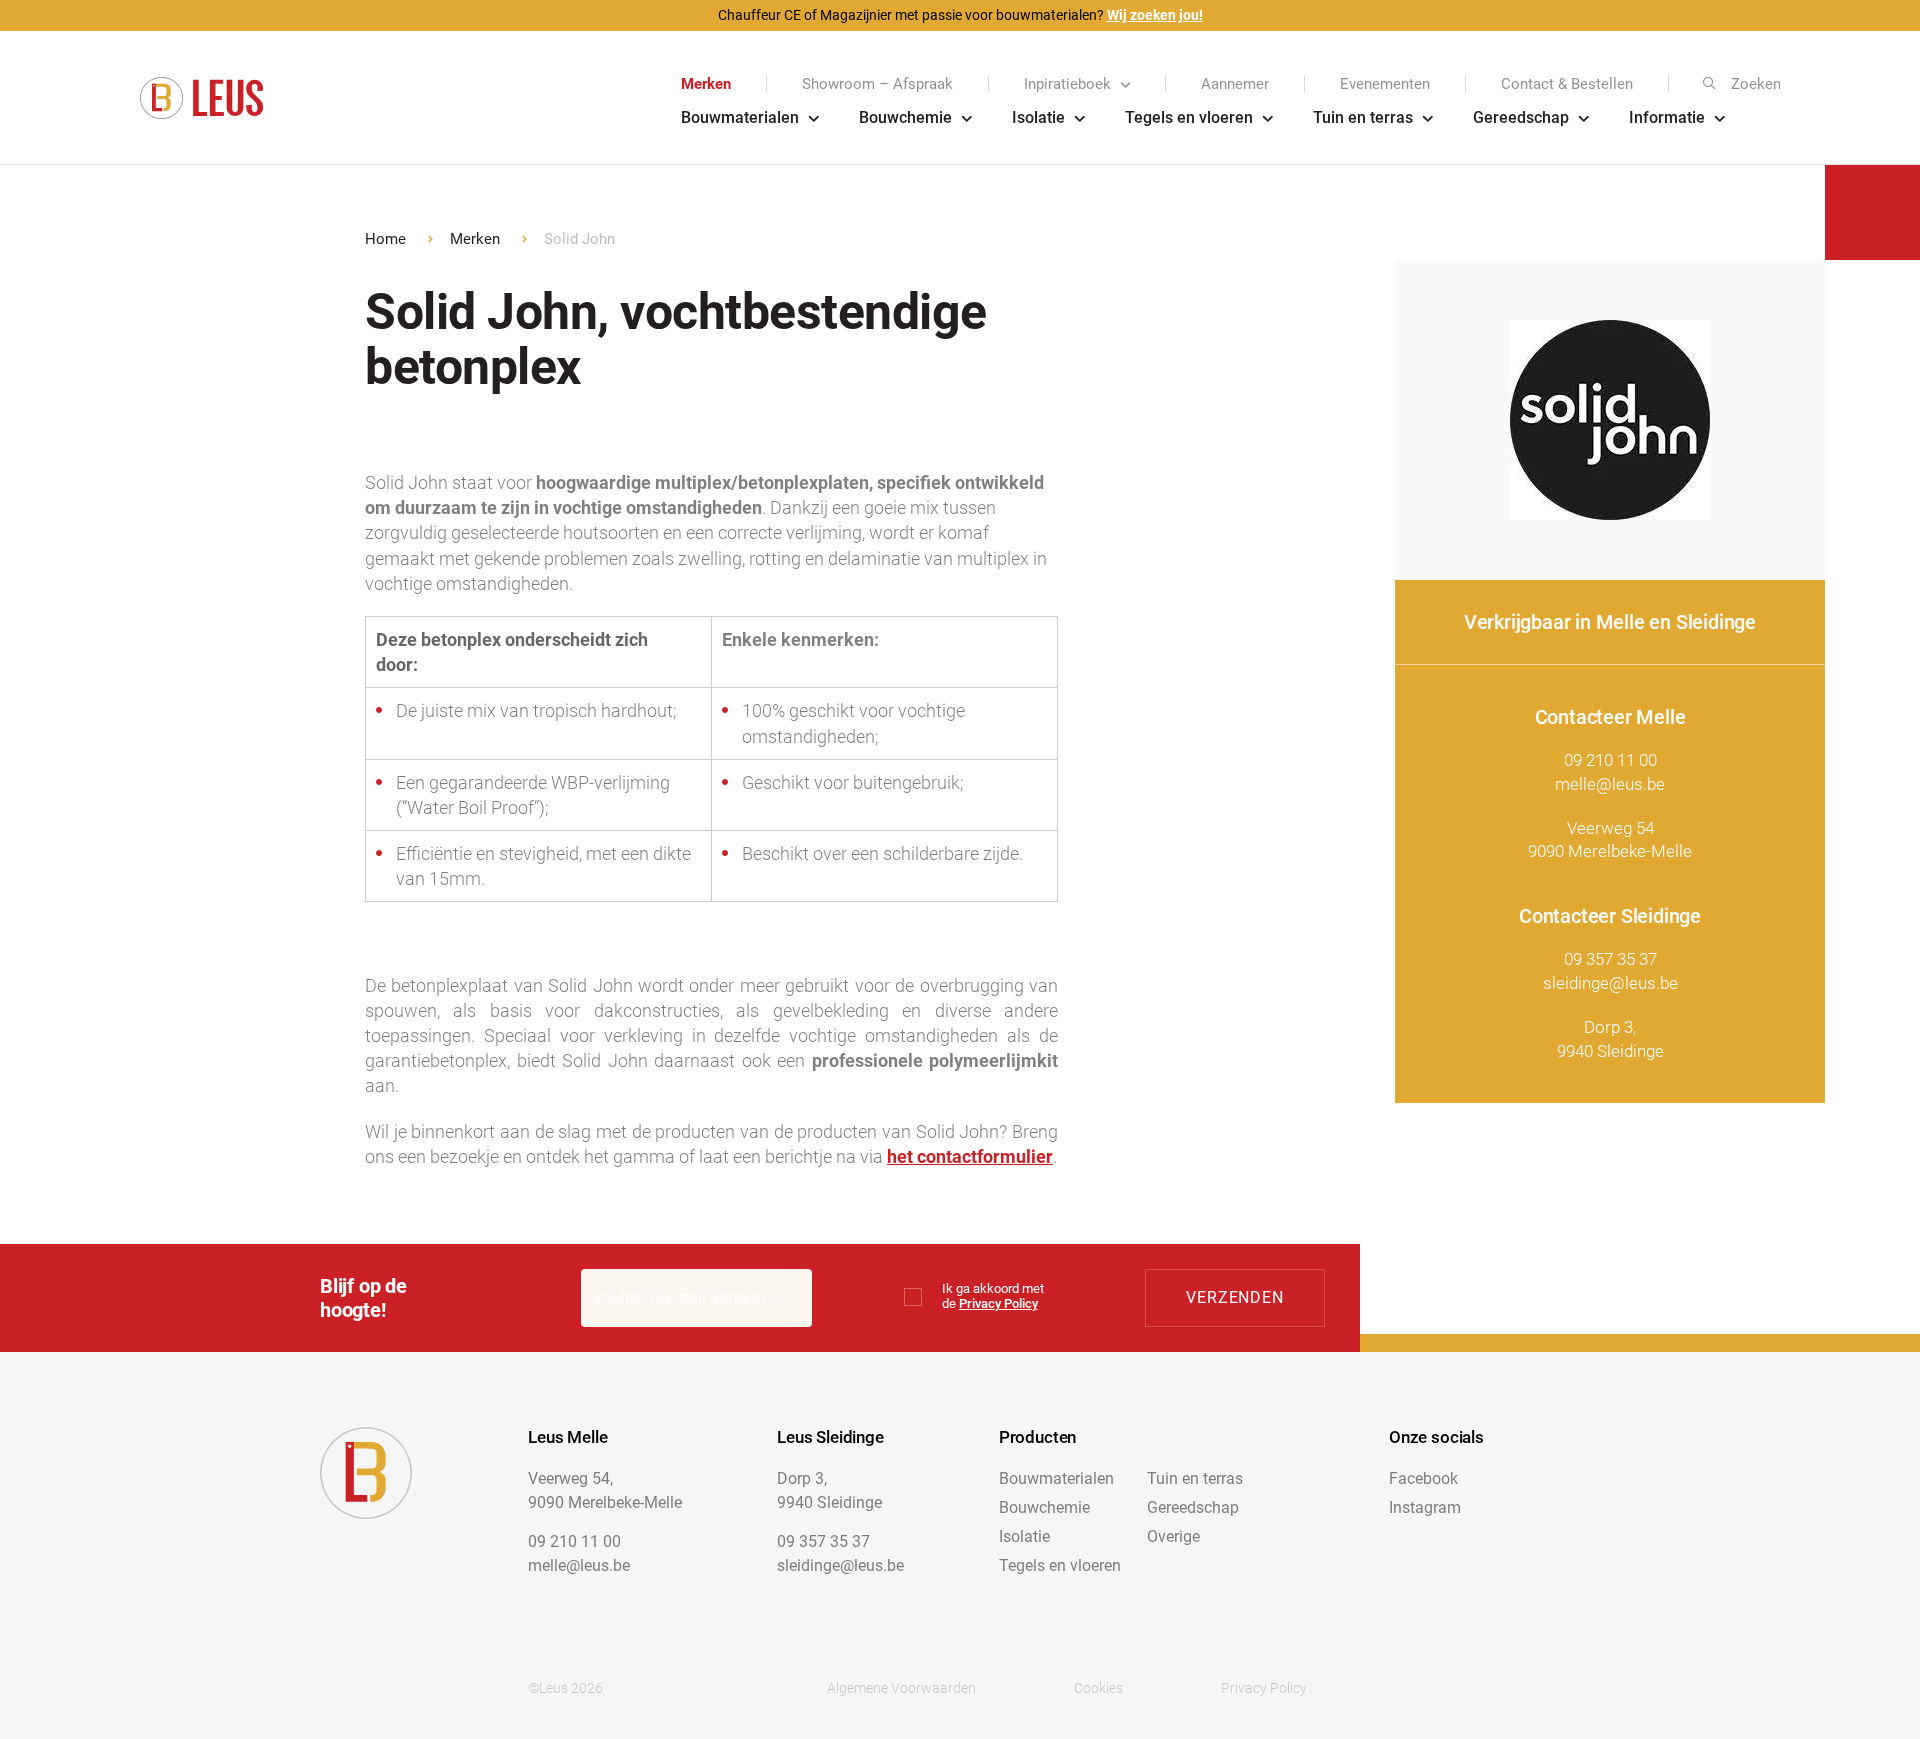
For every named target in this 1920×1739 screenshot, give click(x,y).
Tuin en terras (1363, 117)
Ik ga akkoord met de (993, 1296)
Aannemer (1235, 84)
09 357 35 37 (1610, 959)
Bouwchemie (905, 117)
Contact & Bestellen (1567, 84)
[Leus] (201, 98)
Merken (706, 84)
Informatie (1667, 117)
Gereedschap (1521, 117)
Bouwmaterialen (740, 117)
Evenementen (1385, 84)
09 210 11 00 (1610, 760)
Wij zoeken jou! (1155, 15)
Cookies (1098, 1688)
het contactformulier (970, 1156)
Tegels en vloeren (1189, 117)
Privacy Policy (998, 1303)
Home (385, 239)
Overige (1173, 1536)
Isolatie (1038, 117)
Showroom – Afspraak (877, 84)
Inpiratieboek (1067, 84)
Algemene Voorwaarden (901, 1688)
